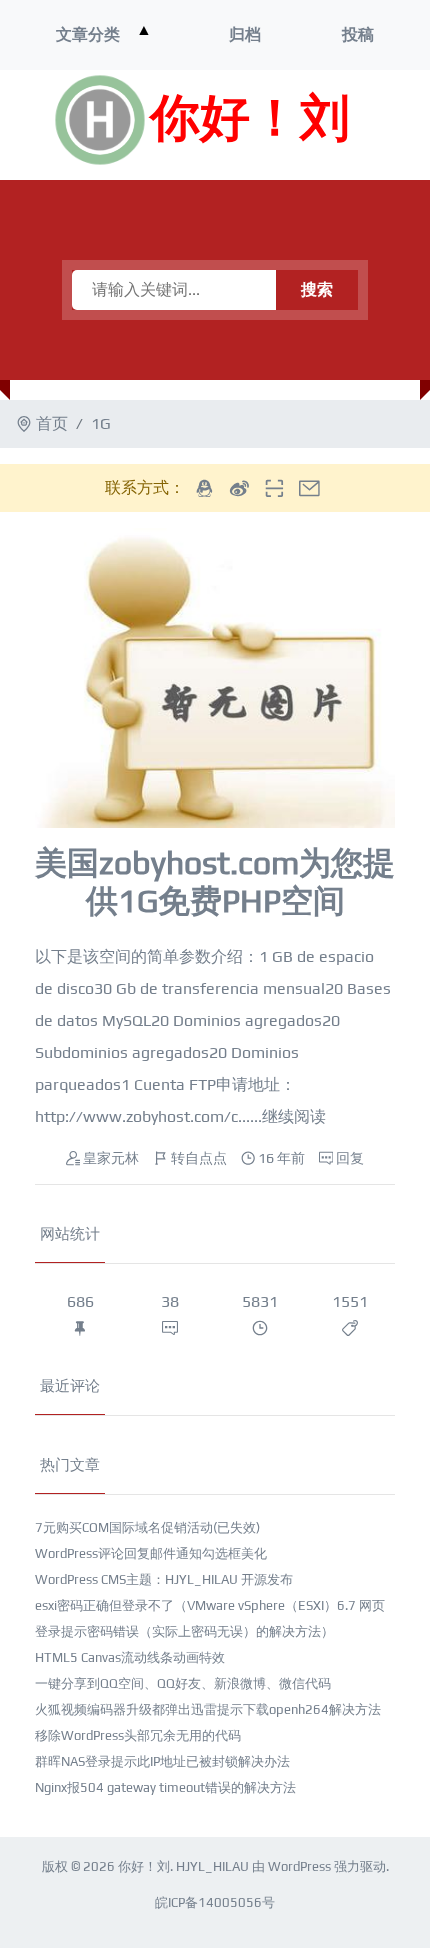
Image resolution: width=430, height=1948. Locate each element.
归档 (245, 34)
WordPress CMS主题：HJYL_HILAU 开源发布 (164, 1579)
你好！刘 (250, 120)
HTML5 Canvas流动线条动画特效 (130, 1657)
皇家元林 (111, 1158)
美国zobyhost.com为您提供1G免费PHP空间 (215, 881)
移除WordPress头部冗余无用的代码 (138, 1735)
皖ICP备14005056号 (215, 1902)
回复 (350, 1158)
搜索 (317, 289)
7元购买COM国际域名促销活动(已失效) (147, 1527)
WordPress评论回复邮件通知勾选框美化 (151, 1553)
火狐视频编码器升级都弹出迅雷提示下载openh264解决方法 (208, 1709)
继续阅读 (294, 1116)
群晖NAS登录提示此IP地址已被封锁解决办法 (162, 1761)
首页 (52, 423)
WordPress (299, 1866)
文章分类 (88, 34)
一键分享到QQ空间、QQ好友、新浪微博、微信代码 (183, 1683)
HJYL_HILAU (212, 1866)
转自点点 (199, 1158)
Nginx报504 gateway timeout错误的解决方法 (165, 1787)
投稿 (358, 34)
